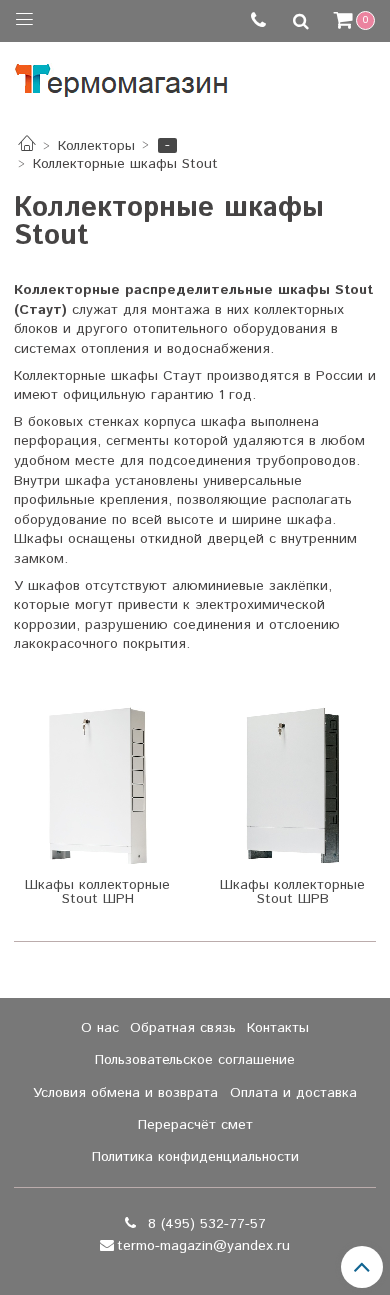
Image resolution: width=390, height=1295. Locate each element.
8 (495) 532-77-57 (204, 1224)
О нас (100, 1028)
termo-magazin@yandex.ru (203, 1246)
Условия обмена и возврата (125, 1093)
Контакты (278, 1028)
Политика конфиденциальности (195, 1157)
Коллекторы (96, 146)
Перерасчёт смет (195, 1125)
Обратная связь (183, 1028)
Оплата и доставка (293, 1093)
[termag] (121, 75)
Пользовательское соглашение (195, 1060)
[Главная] (27, 146)
